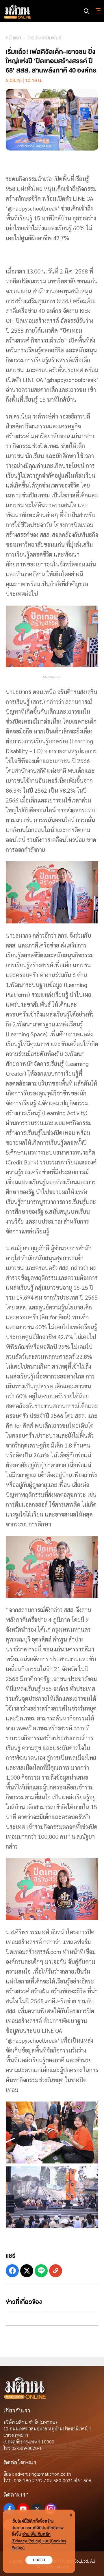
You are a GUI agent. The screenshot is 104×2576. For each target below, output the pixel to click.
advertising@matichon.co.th (43, 2474)
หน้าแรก (13, 38)
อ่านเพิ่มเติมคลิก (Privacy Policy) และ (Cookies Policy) (39, 2541)
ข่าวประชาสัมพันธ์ (44, 38)
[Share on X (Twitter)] (27, 2271)
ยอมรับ (39, 2560)
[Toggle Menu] (97, 11)
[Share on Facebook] (12, 2271)
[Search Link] (86, 11)
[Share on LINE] (41, 2271)
